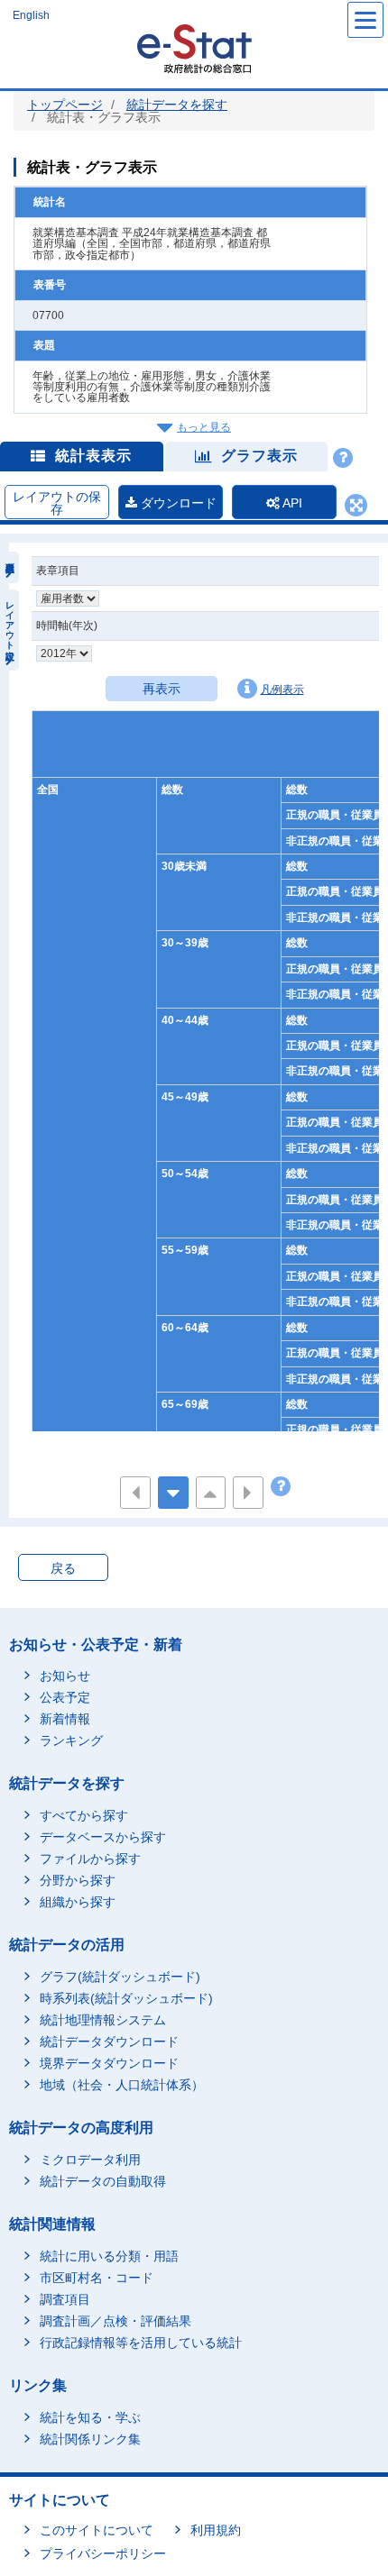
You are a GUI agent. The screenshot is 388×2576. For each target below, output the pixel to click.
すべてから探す (84, 1815)
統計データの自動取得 (103, 2181)
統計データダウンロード (109, 2042)
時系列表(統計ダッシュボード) (126, 1998)
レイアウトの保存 (57, 503)
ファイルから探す (90, 1859)
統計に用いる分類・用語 (109, 2256)
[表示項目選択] (9, 567)
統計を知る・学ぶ (90, 2417)
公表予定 (65, 1697)
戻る (63, 1568)
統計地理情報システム (103, 2020)
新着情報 (65, 1719)
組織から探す (78, 1902)
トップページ (65, 105)
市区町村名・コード (97, 2278)
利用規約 (216, 2530)
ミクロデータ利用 (90, 2160)
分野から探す (78, 1880)
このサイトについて (97, 2530)
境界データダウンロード (109, 2063)
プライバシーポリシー (103, 2553)
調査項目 (65, 2299)
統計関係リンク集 (90, 2439)
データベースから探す (103, 1837)
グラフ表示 (259, 456)
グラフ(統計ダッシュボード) (120, 1977)
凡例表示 (282, 690)
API (291, 503)
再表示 (162, 689)
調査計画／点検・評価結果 (115, 2321)
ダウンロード (177, 503)
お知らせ (65, 1676)
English (31, 15)
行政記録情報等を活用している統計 (141, 2343)
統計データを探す (177, 105)
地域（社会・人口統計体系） (122, 2085)
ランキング (71, 1740)
